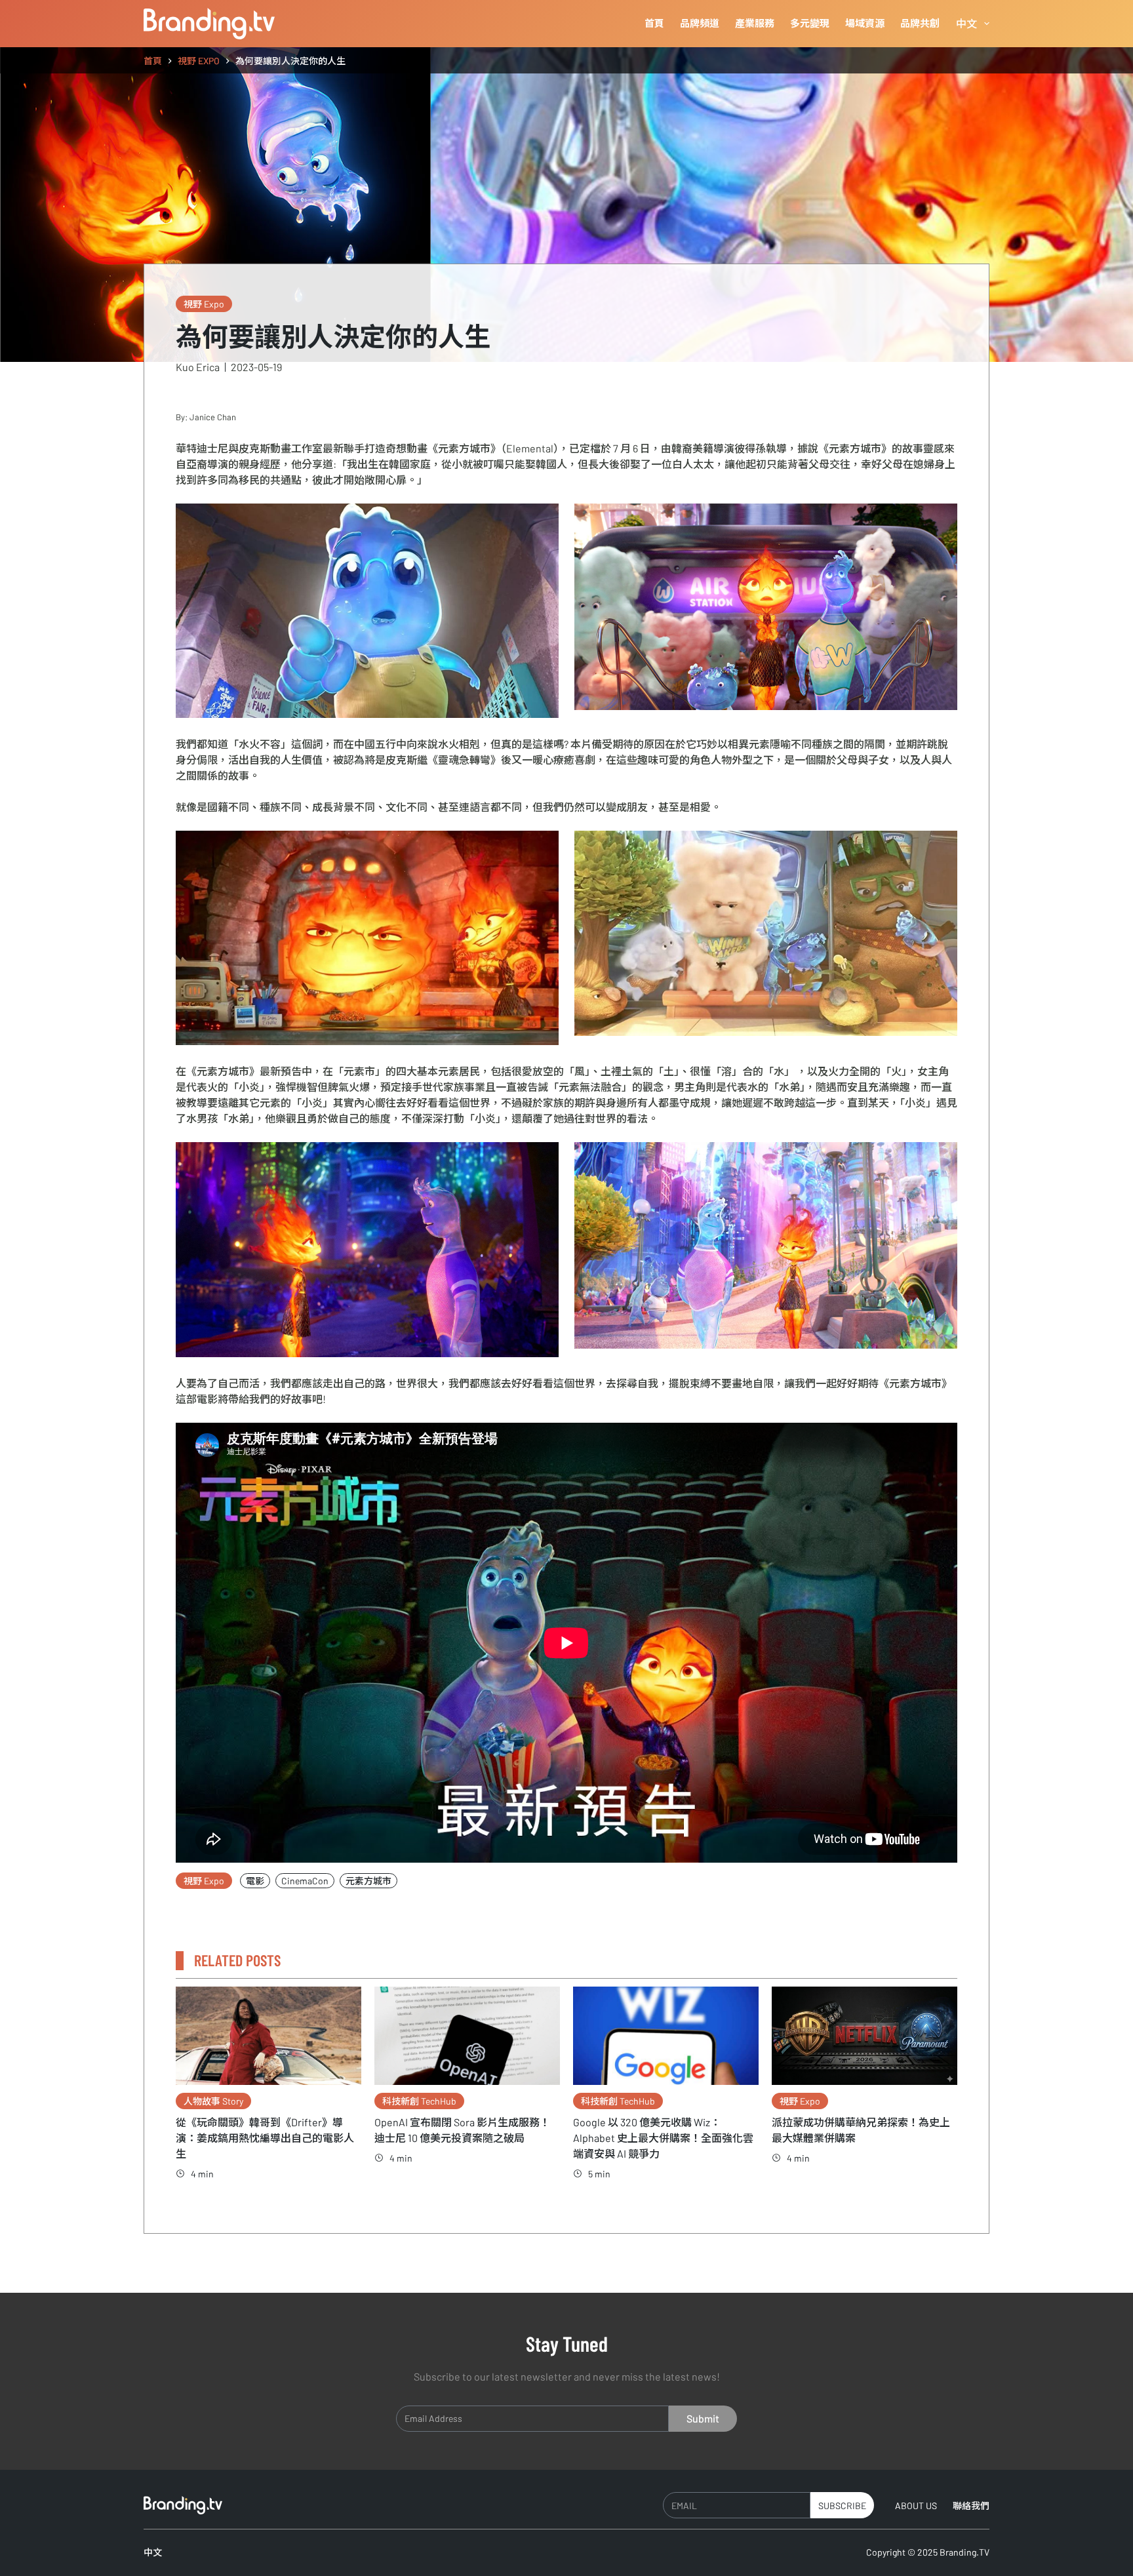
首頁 (654, 23)
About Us (916, 2506)
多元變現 (810, 23)
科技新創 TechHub (419, 2101)
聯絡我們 (971, 2506)
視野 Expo (204, 304)
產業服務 (755, 23)
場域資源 (865, 23)
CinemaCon (305, 1881)
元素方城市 (368, 1881)
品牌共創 (920, 23)
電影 (255, 1881)
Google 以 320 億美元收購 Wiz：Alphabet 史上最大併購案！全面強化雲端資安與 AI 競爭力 (663, 2138)
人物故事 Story (213, 2101)
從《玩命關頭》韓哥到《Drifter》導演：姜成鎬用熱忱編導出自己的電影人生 (265, 2138)
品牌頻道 (700, 23)
